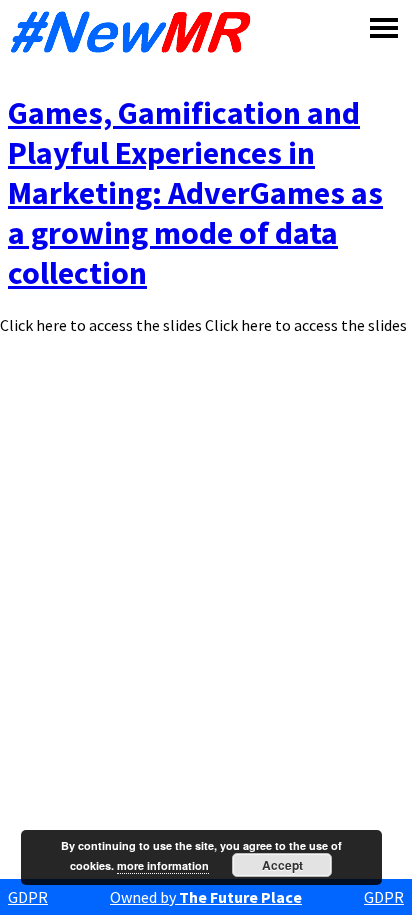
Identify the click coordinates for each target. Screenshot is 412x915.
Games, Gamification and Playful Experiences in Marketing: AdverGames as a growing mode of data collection (195, 193)
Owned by (206, 897)
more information (163, 865)
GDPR (28, 897)
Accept (282, 865)
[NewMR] (136, 32)
